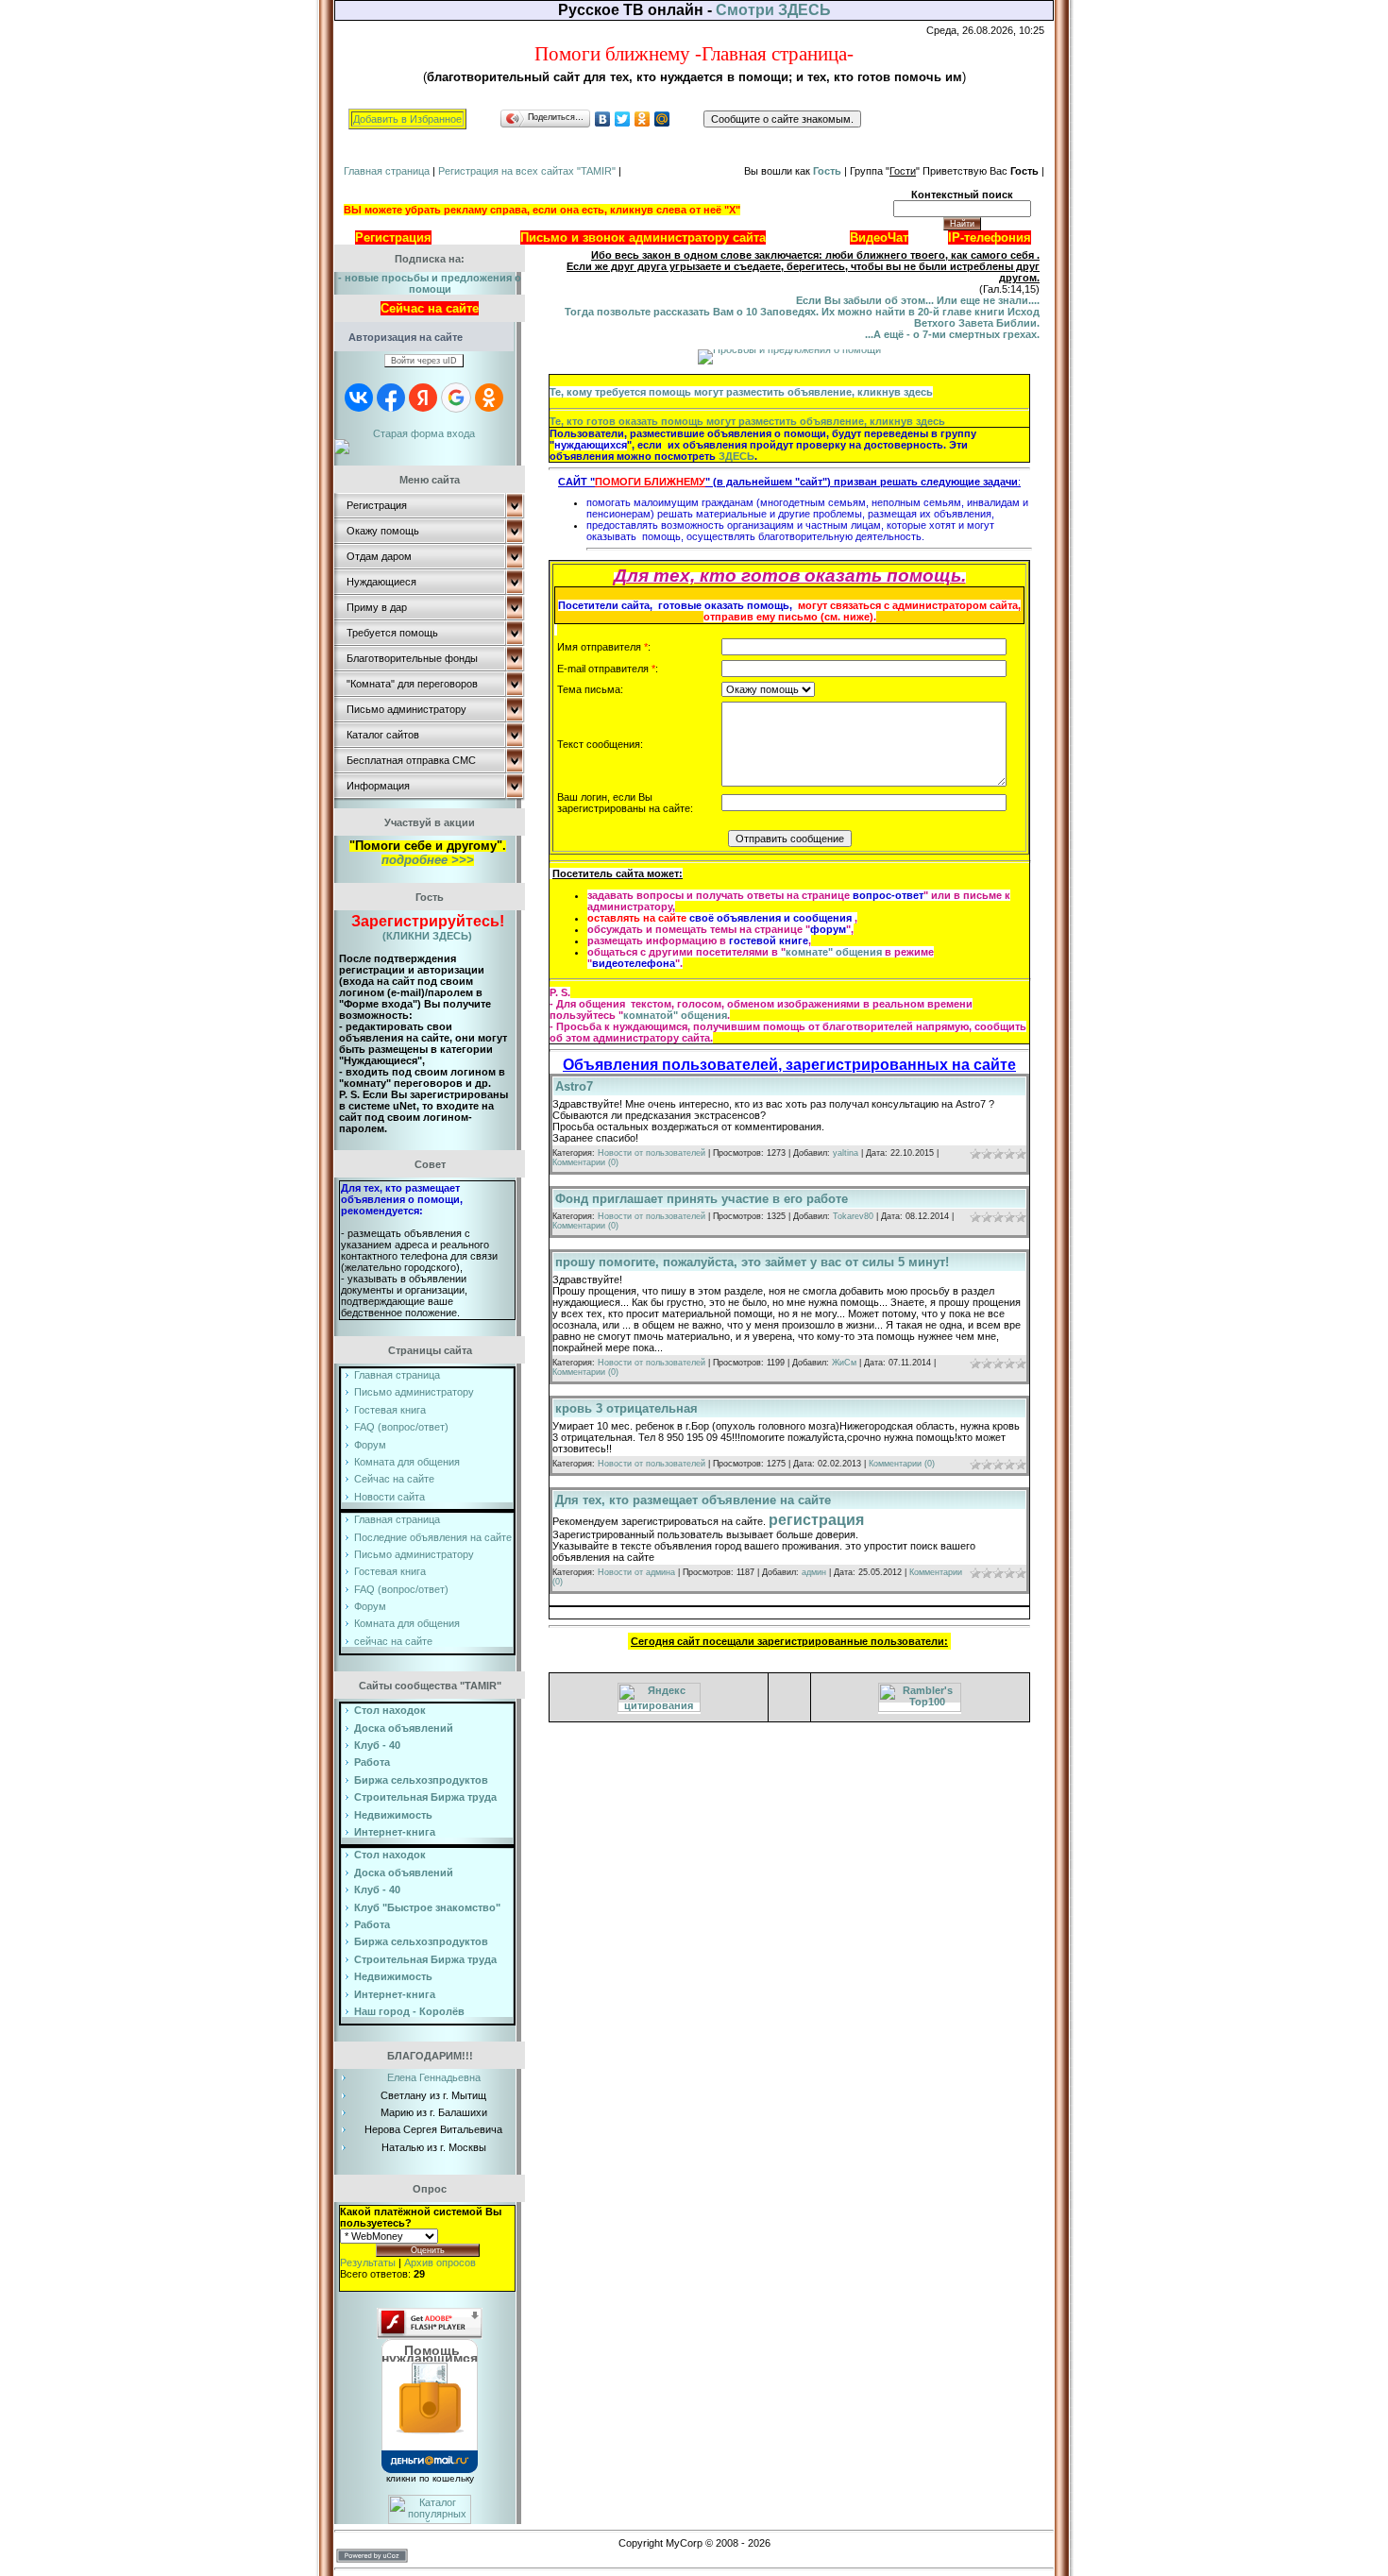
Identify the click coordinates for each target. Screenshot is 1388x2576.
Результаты (368, 2262)
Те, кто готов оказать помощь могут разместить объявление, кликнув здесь (747, 421)
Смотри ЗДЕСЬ (773, 10)
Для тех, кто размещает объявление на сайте (693, 1500)
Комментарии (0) (585, 1162)
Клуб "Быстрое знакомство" (427, 1907)
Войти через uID (424, 361)
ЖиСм (844, 1363)
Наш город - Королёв (409, 2011)
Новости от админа (636, 1572)
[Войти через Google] (456, 398)
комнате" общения (834, 952)
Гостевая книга (390, 1410)
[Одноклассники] (643, 119)
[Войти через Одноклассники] (489, 398)
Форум (370, 1445)
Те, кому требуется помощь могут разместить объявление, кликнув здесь (741, 392)
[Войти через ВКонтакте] (359, 398)
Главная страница (387, 171)
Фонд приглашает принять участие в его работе (702, 1199)
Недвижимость (393, 1815)
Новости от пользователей (652, 1153)
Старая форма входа (424, 433)
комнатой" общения (675, 1015)
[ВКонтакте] (603, 119)
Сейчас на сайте (394, 1479)
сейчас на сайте (393, 1641)
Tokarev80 (853, 1216)
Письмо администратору (414, 1392)
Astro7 (574, 1086)
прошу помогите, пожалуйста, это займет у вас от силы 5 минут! (752, 1262)
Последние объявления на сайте (433, 1537)
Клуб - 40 (377, 1890)
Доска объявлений (404, 1873)
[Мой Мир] (662, 119)
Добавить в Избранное (407, 119)
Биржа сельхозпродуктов (421, 1780)
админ (814, 1572)
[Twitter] (623, 119)
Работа (372, 1762)
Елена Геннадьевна (434, 2077)
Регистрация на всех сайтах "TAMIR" (527, 171)
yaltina (846, 1153)
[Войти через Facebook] (391, 398)
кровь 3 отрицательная (626, 1408)
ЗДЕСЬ (736, 456)
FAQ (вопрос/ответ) (401, 1427)
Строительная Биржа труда (425, 1797)
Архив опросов (440, 2262)
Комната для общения (407, 1462)
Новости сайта (389, 1497)
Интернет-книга (395, 1832)
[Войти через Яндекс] (423, 398)
